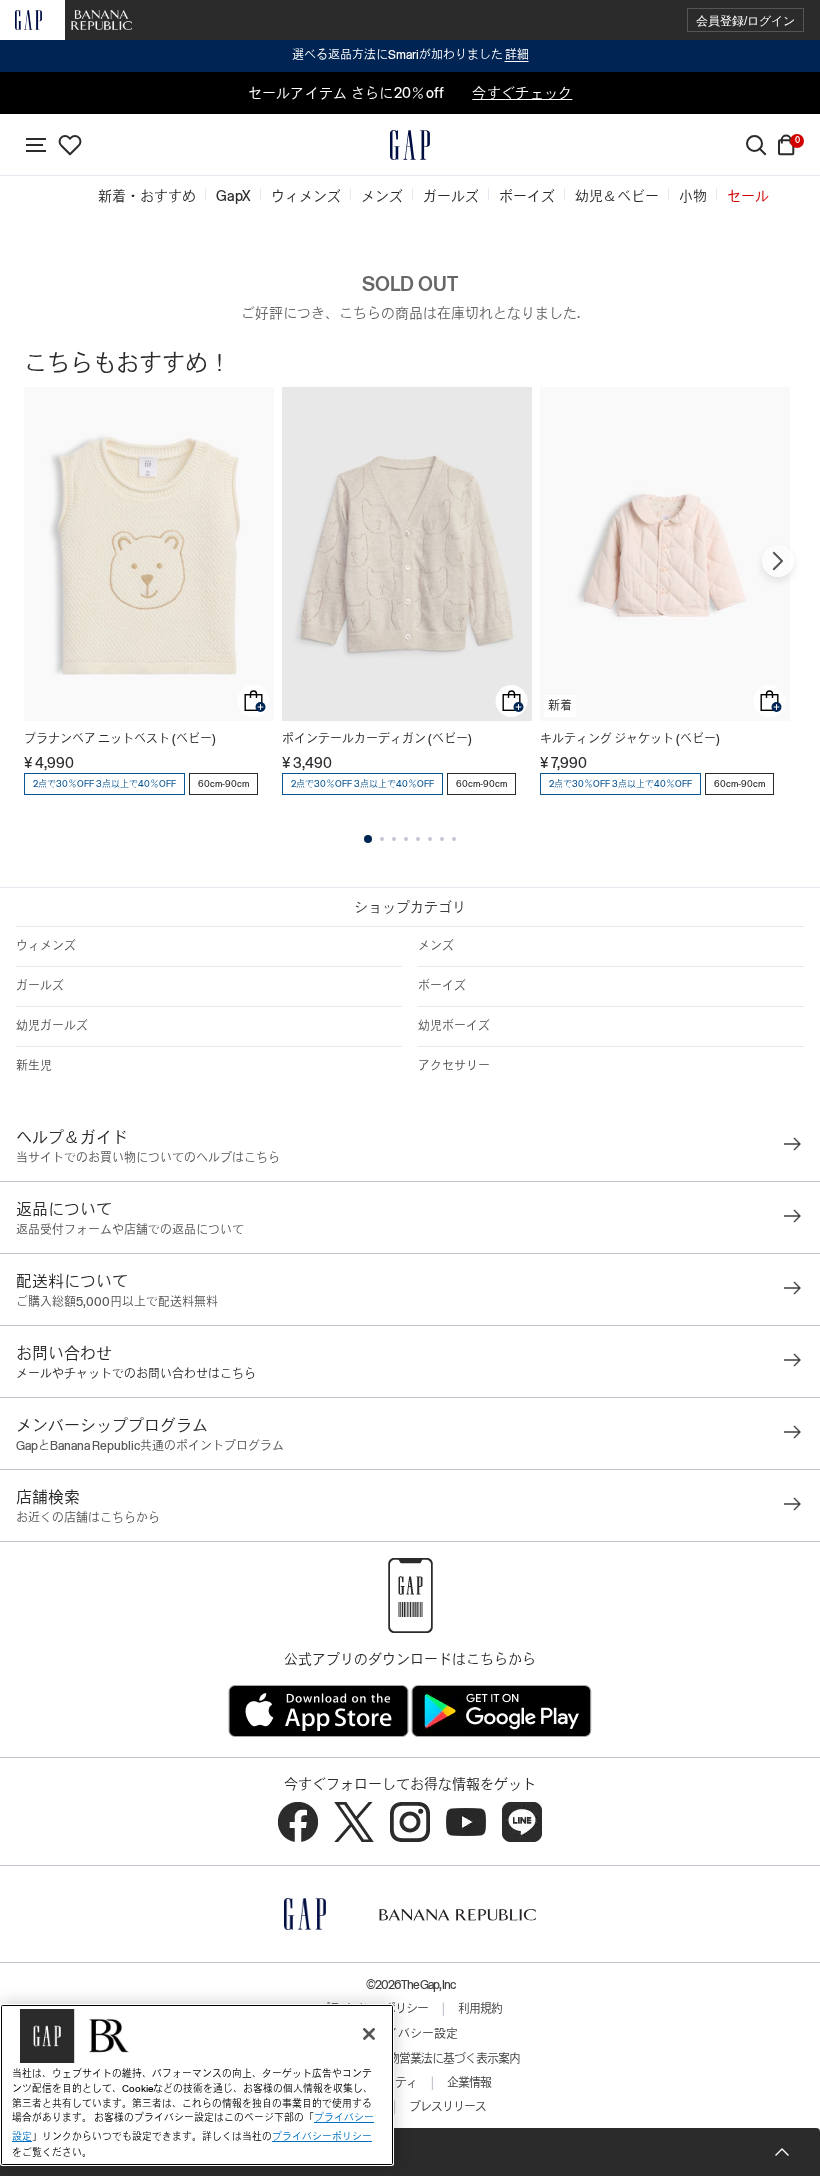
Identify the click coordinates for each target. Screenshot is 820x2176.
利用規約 (480, 2009)
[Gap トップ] (410, 145)
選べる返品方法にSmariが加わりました (410, 55)
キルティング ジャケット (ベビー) (630, 739)
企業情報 (469, 2083)
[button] (745, 20)
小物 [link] (693, 196)
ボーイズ (442, 986)
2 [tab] (382, 839)
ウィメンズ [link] (306, 196)
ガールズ (40, 986)
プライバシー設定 (410, 2034)
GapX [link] (233, 196)
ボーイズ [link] (527, 196)
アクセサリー (454, 1066)
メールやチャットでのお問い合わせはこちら (136, 1374)
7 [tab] (442, 839)
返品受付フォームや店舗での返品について (130, 1230)
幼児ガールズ (52, 1026)
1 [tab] (368, 839)
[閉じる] (369, 2034)
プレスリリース (447, 2107)
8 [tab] (454, 839)
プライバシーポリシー (322, 2136)
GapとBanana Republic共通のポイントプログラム (150, 1446)
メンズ (436, 946)
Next (778, 561)
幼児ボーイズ (454, 1026)
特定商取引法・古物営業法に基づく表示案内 (410, 2059)
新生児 (34, 1066)
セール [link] (748, 196)
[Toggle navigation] (36, 145)
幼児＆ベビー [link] (617, 196)
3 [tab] (394, 839)
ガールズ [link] (451, 196)
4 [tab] (406, 839)
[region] (197, 2085)
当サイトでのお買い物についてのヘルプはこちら (148, 1158)
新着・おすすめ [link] (147, 196)
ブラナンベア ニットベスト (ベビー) (120, 739)
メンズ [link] (382, 196)
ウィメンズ (46, 946)
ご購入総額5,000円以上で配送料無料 (117, 1302)
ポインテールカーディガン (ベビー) (377, 739)
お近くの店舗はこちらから (88, 1518)
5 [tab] (418, 839)
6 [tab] (430, 839)
